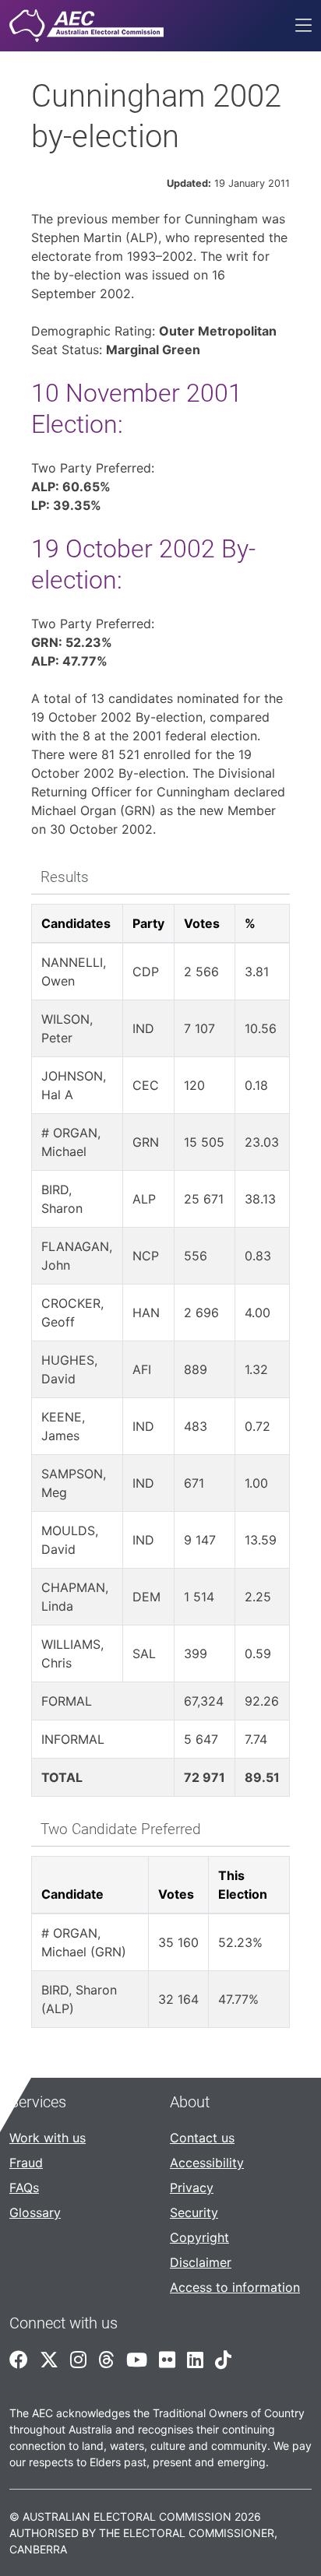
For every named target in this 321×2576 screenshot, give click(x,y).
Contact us (202, 2138)
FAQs (24, 2188)
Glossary (35, 2212)
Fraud (26, 2163)
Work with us (48, 2138)
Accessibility (207, 2163)
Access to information (235, 2287)
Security (194, 2212)
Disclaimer (201, 2262)
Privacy (192, 2188)
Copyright (199, 2237)
